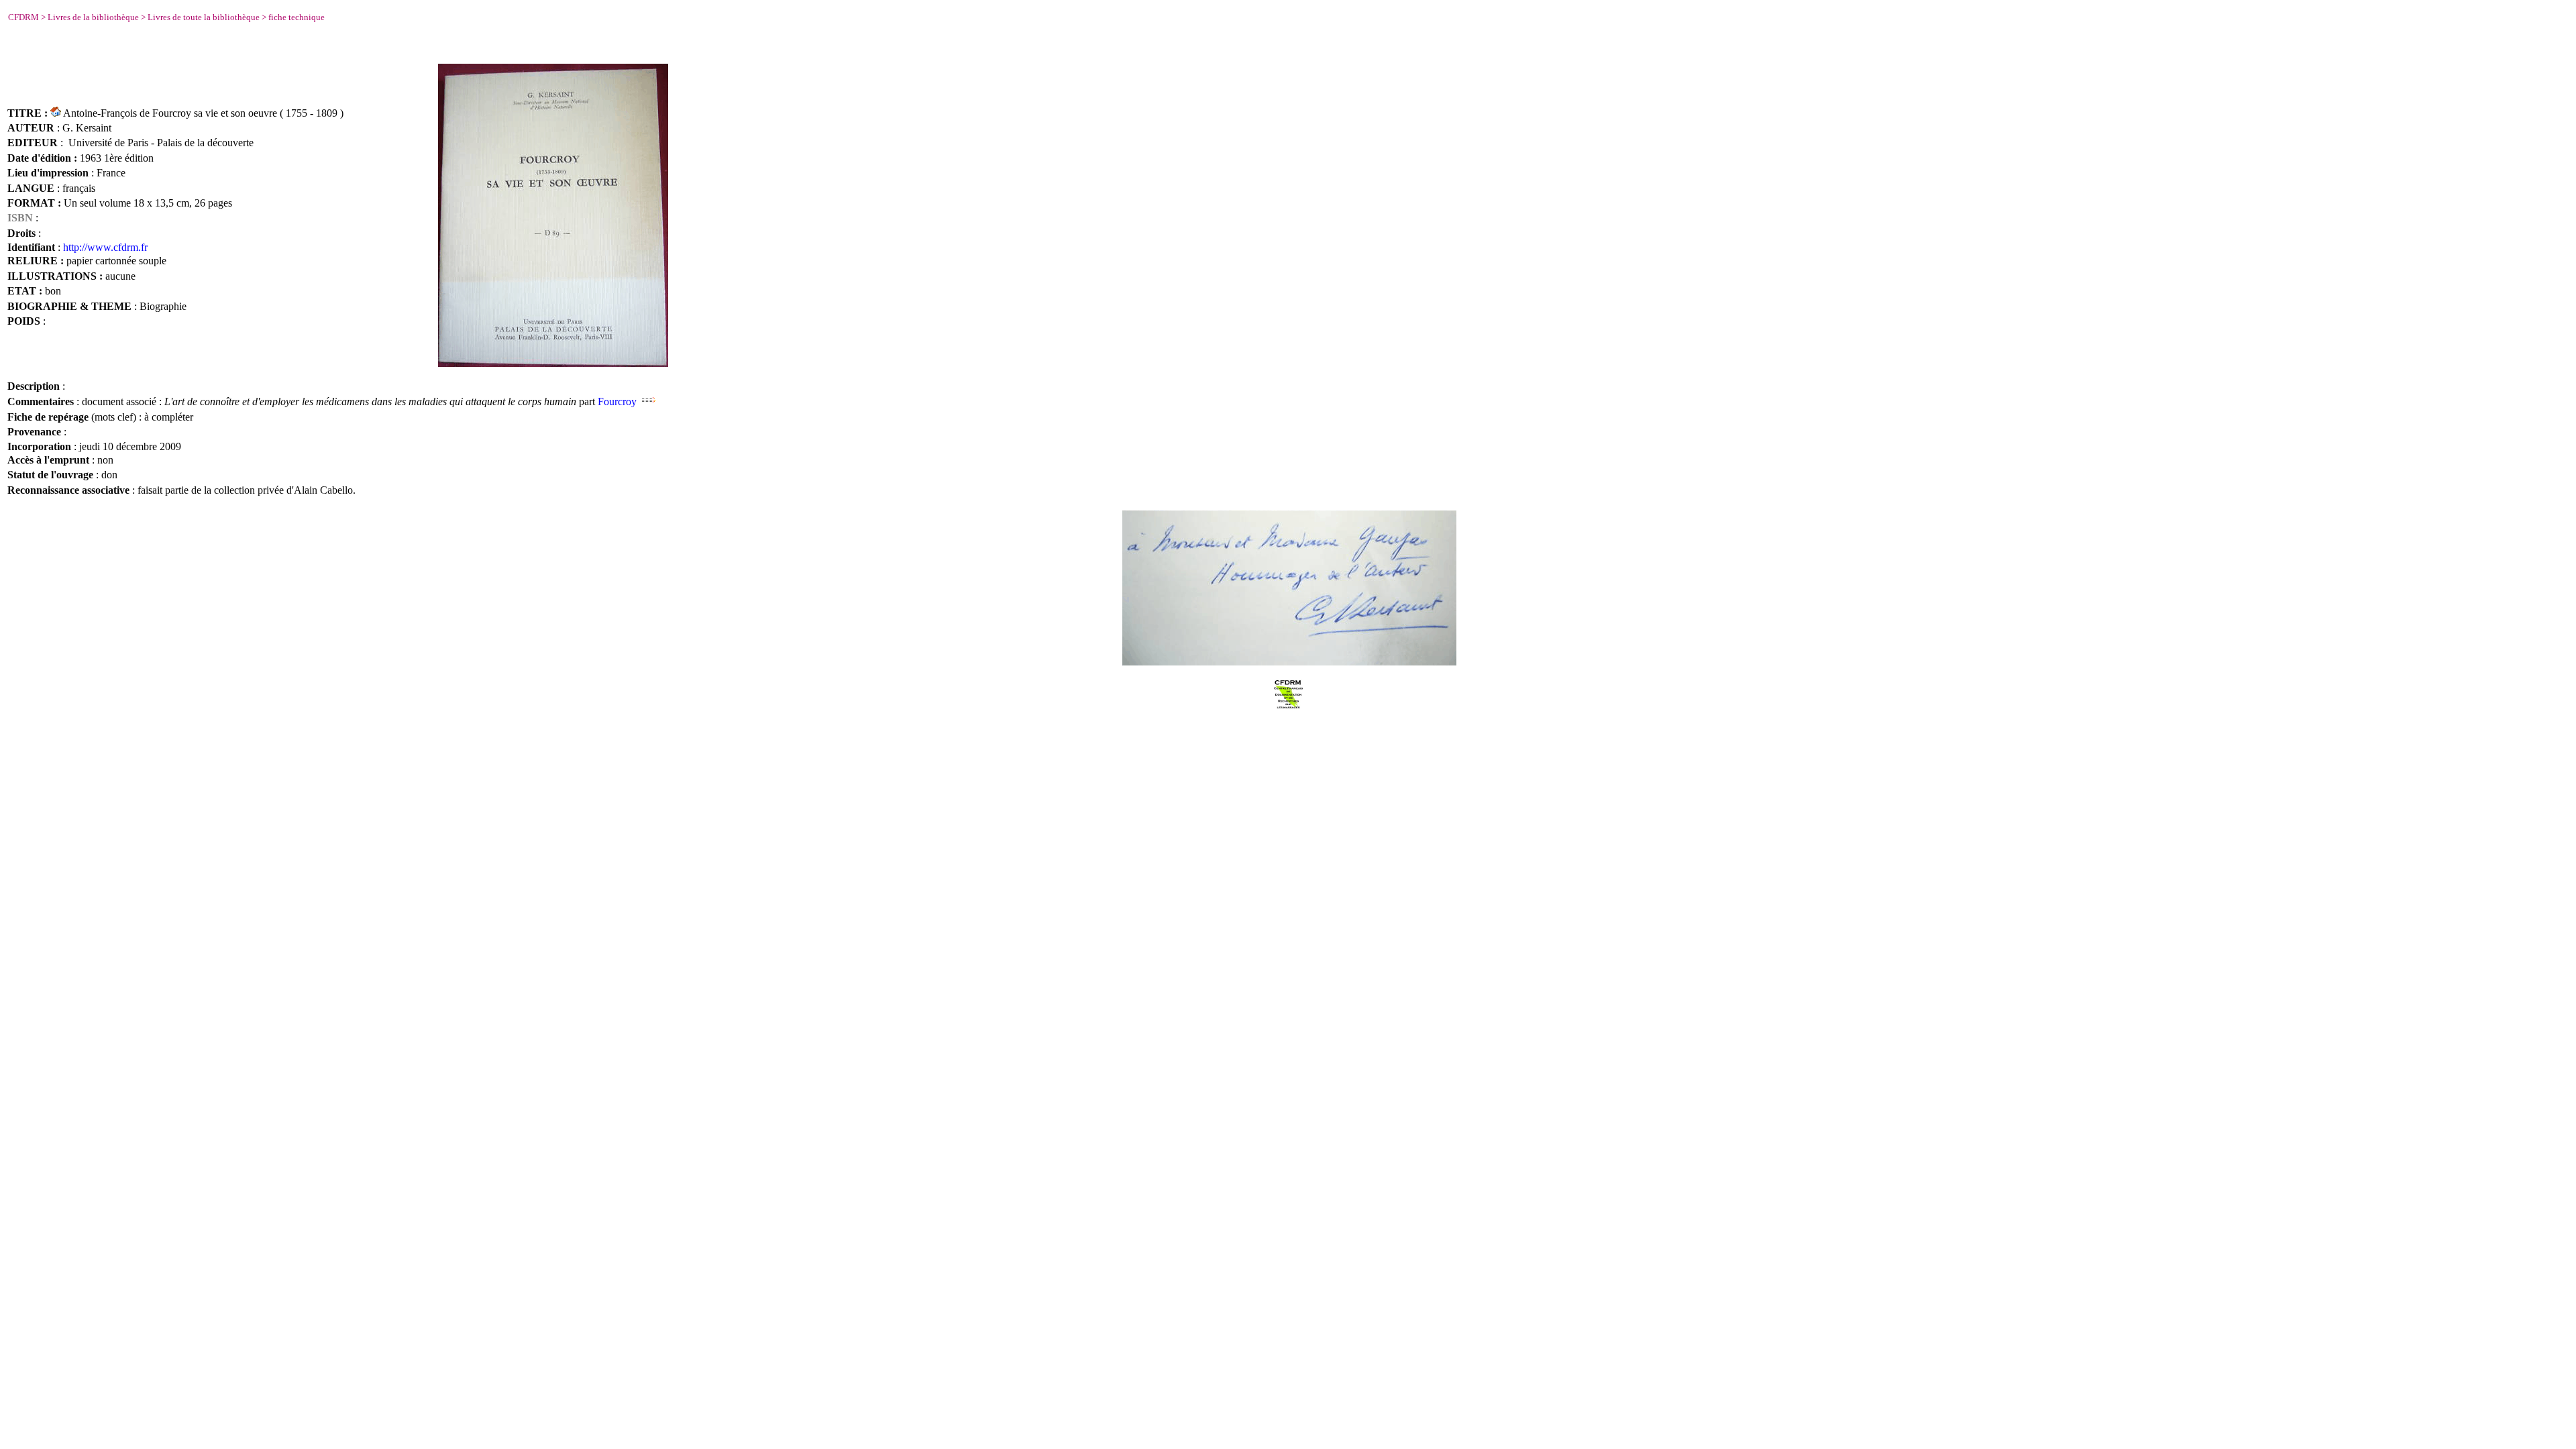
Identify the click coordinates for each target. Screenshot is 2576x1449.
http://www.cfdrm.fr (105, 247)
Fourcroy (617, 401)
